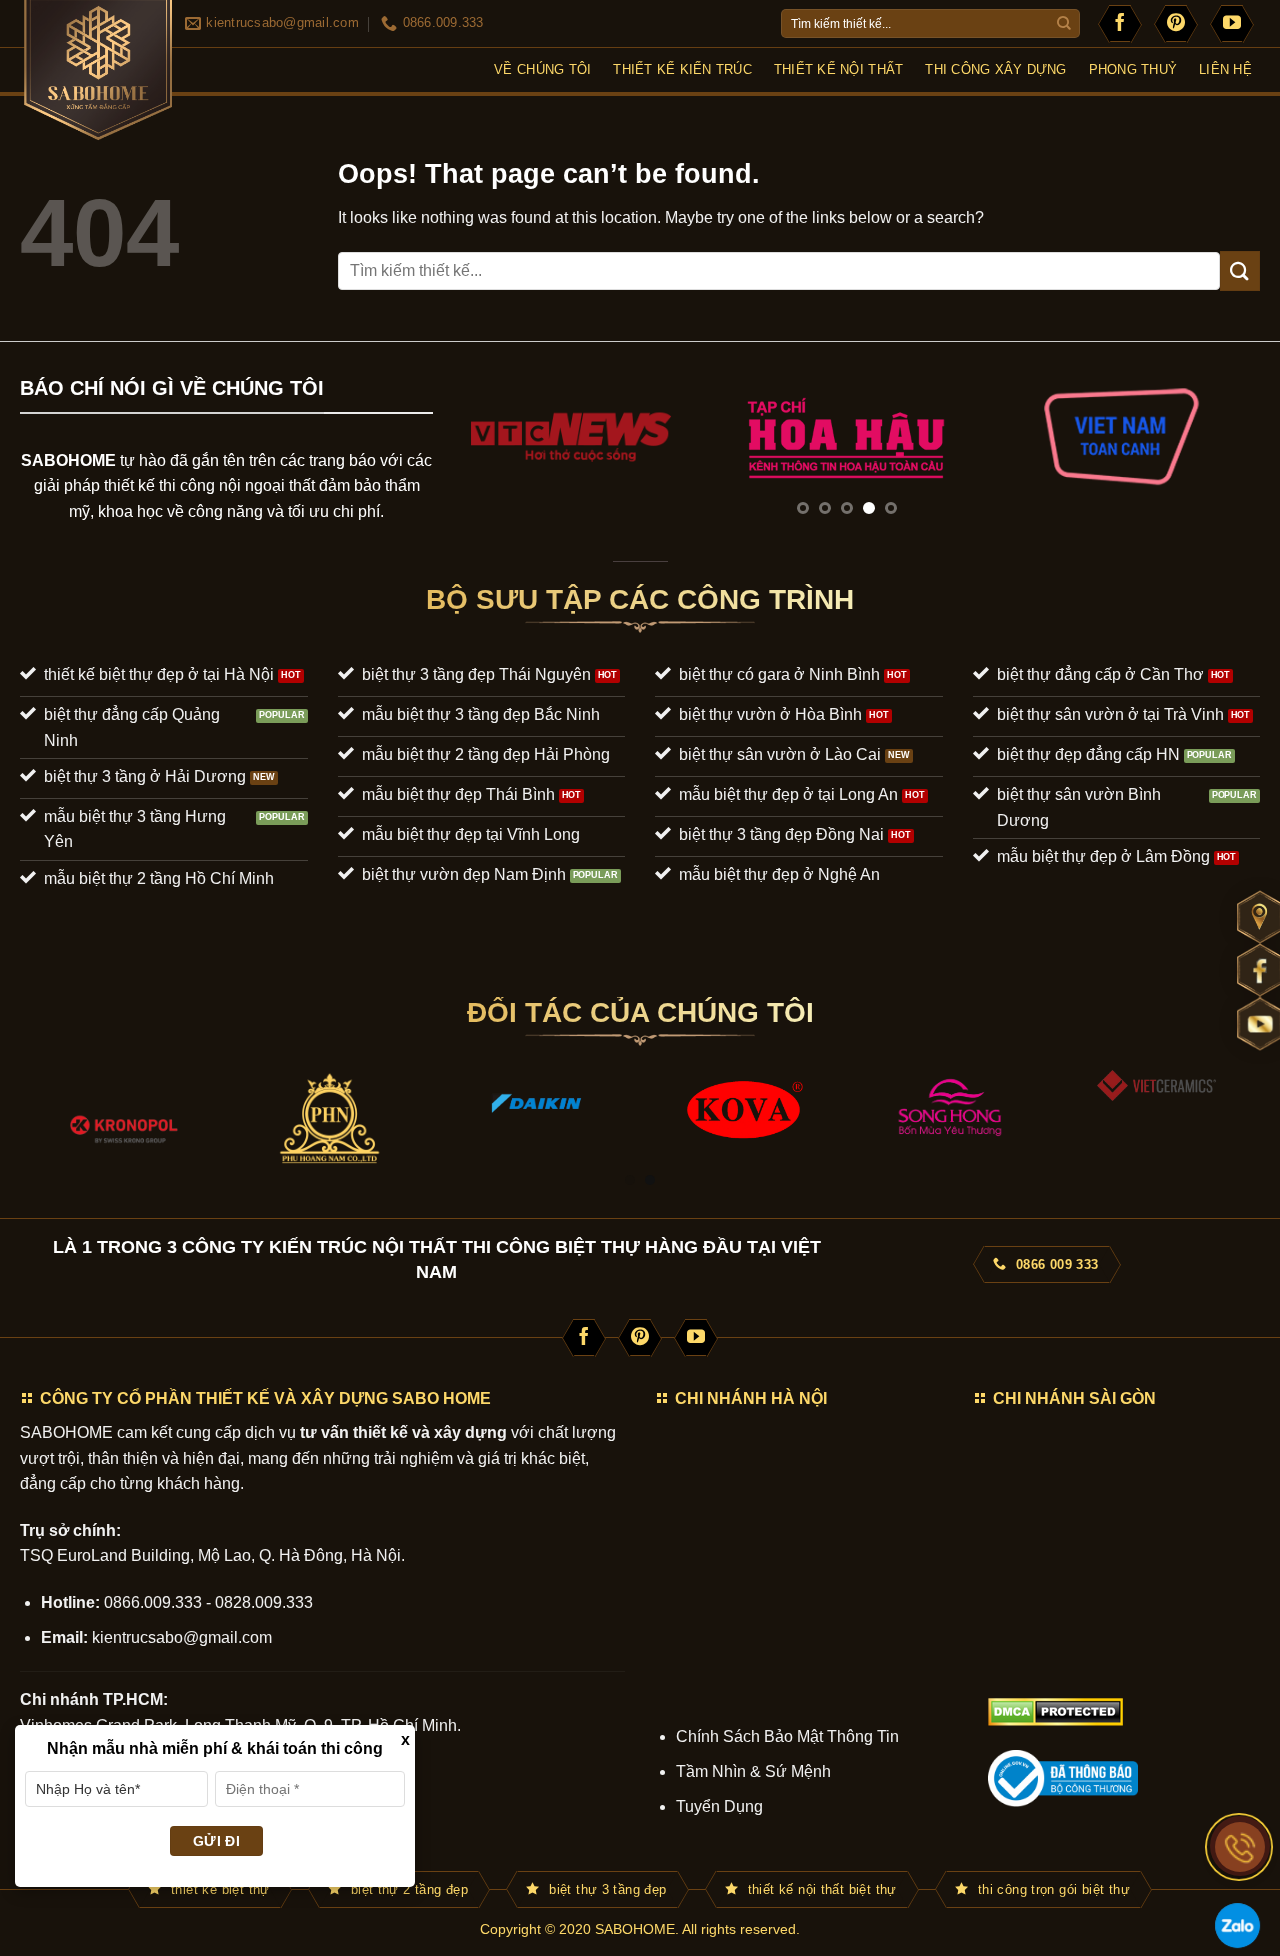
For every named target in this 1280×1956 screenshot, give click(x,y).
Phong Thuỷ (1133, 69)
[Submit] (1064, 24)
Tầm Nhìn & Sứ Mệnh (753, 1771)
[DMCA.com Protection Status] (1055, 1710)
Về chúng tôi (542, 69)
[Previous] (475, 455)
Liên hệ (1225, 69)
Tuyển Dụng (719, 1806)
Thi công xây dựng (995, 69)
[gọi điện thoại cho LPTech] (1240, 1847)
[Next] (1218, 455)
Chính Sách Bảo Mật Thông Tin (787, 1736)
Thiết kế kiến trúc (682, 69)
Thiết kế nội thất (838, 69)
